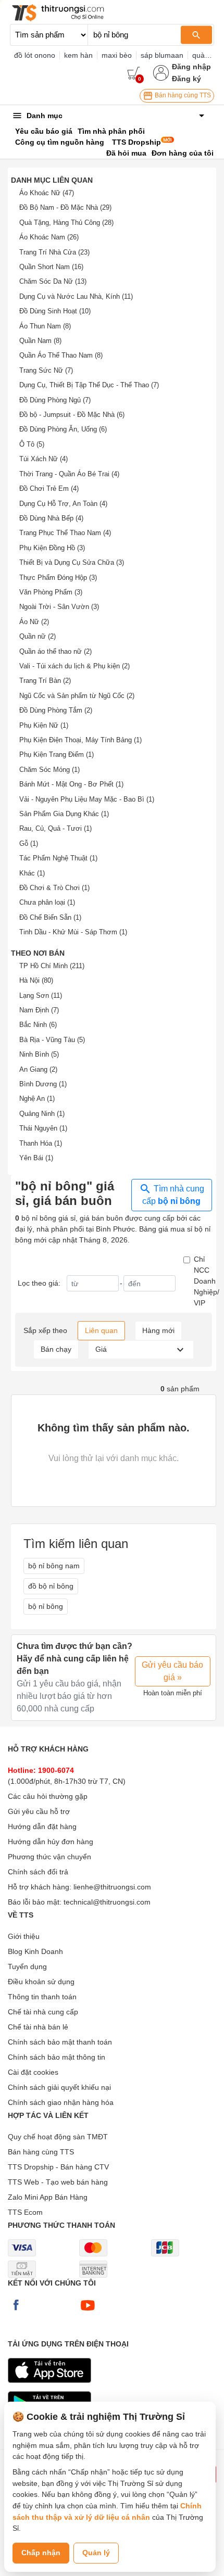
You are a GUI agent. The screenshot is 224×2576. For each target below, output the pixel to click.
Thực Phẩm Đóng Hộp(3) (58, 578)
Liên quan (101, 1330)
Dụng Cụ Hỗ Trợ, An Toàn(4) (63, 504)
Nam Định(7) (39, 1010)
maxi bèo (117, 55)
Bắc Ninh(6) (38, 1025)
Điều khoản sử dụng (41, 1982)
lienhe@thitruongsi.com (112, 1887)
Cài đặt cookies (33, 2072)
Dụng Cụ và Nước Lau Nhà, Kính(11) (76, 296)
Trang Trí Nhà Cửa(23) (54, 252)
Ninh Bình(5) (39, 1054)
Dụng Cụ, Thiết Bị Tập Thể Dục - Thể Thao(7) (89, 385)
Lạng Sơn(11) (41, 995)
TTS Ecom (25, 2212)
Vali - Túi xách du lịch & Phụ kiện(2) (74, 666)
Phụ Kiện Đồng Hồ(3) (52, 548)
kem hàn (78, 55)
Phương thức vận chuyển (49, 1857)
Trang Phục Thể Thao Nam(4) (65, 533)
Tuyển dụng (27, 1966)
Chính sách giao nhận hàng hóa (61, 2102)
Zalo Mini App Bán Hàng (48, 2197)
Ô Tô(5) (32, 444)
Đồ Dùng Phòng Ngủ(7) (55, 400)
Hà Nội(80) (36, 980)
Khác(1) (32, 873)
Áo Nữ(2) (34, 622)
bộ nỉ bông (46, 1606)
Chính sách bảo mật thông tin (57, 2057)
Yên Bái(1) (36, 1158)
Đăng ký (186, 79)
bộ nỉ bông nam (54, 1566)
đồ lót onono (35, 55)
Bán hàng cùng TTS (182, 95)
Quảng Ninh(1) (42, 1114)
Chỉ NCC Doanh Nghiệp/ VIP (207, 1281)
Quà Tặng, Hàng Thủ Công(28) (66, 223)
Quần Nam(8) (40, 341)
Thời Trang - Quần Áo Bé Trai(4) (69, 474)
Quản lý (96, 2553)
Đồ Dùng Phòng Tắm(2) (56, 710)
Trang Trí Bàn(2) (45, 681)
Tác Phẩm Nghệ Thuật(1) (58, 858)
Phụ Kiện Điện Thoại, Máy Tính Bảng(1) (80, 740)
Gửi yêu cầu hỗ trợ (39, 1811)
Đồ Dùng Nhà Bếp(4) (51, 518)
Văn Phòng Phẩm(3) (51, 592)
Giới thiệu (24, 1936)
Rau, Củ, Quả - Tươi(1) (55, 828)
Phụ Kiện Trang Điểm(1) (57, 754)
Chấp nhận (41, 2553)
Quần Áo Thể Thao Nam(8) (61, 355)
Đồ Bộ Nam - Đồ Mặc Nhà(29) (65, 207)
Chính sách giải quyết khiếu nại (59, 2087)
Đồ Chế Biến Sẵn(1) (50, 917)
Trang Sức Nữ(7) (46, 370)
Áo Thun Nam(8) (45, 326)
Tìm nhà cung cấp (173, 1195)
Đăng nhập (191, 67)
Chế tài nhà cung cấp (43, 2012)
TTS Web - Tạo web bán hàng (58, 2182)
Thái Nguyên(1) (43, 1128)
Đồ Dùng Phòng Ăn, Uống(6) (63, 429)
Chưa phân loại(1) (47, 902)
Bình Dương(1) (43, 1084)
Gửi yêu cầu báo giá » (172, 1671)
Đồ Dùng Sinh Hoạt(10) (55, 311)
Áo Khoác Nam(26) (49, 237)
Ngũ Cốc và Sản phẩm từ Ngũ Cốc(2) (77, 696)
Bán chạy (56, 1349)
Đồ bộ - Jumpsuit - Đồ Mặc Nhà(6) (72, 415)
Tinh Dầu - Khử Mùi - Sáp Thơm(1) (73, 932)
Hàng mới (158, 1330)
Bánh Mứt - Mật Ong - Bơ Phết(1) (71, 784)
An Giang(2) (38, 1069)
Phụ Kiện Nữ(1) (44, 725)
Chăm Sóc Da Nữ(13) (53, 281)
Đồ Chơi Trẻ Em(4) (49, 488)
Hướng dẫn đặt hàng (42, 1826)
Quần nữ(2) (38, 636)
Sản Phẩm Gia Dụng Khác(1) (64, 814)
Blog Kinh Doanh (35, 1951)
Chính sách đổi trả (38, 1872)
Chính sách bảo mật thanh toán (60, 2042)
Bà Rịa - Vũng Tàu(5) (52, 1040)
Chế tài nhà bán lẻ (38, 2027)
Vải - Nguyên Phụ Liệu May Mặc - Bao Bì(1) (87, 799)
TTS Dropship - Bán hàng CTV (58, 2167)
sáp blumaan (162, 55)
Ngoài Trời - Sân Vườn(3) (59, 607)
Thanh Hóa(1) (41, 1143)
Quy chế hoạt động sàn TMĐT (58, 2137)
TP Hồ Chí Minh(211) (52, 966)
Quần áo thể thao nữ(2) (55, 651)
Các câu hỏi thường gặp (48, 1796)
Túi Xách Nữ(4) (43, 459)
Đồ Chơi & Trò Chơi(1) (54, 888)
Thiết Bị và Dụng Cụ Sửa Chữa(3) (72, 562)
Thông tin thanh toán (42, 1997)
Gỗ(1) (29, 843)
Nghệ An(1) (37, 1099)
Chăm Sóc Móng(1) (49, 770)
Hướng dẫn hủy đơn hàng (51, 1842)
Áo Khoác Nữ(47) (47, 193)
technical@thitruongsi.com (107, 1902)
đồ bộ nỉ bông (51, 1586)
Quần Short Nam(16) (51, 267)
